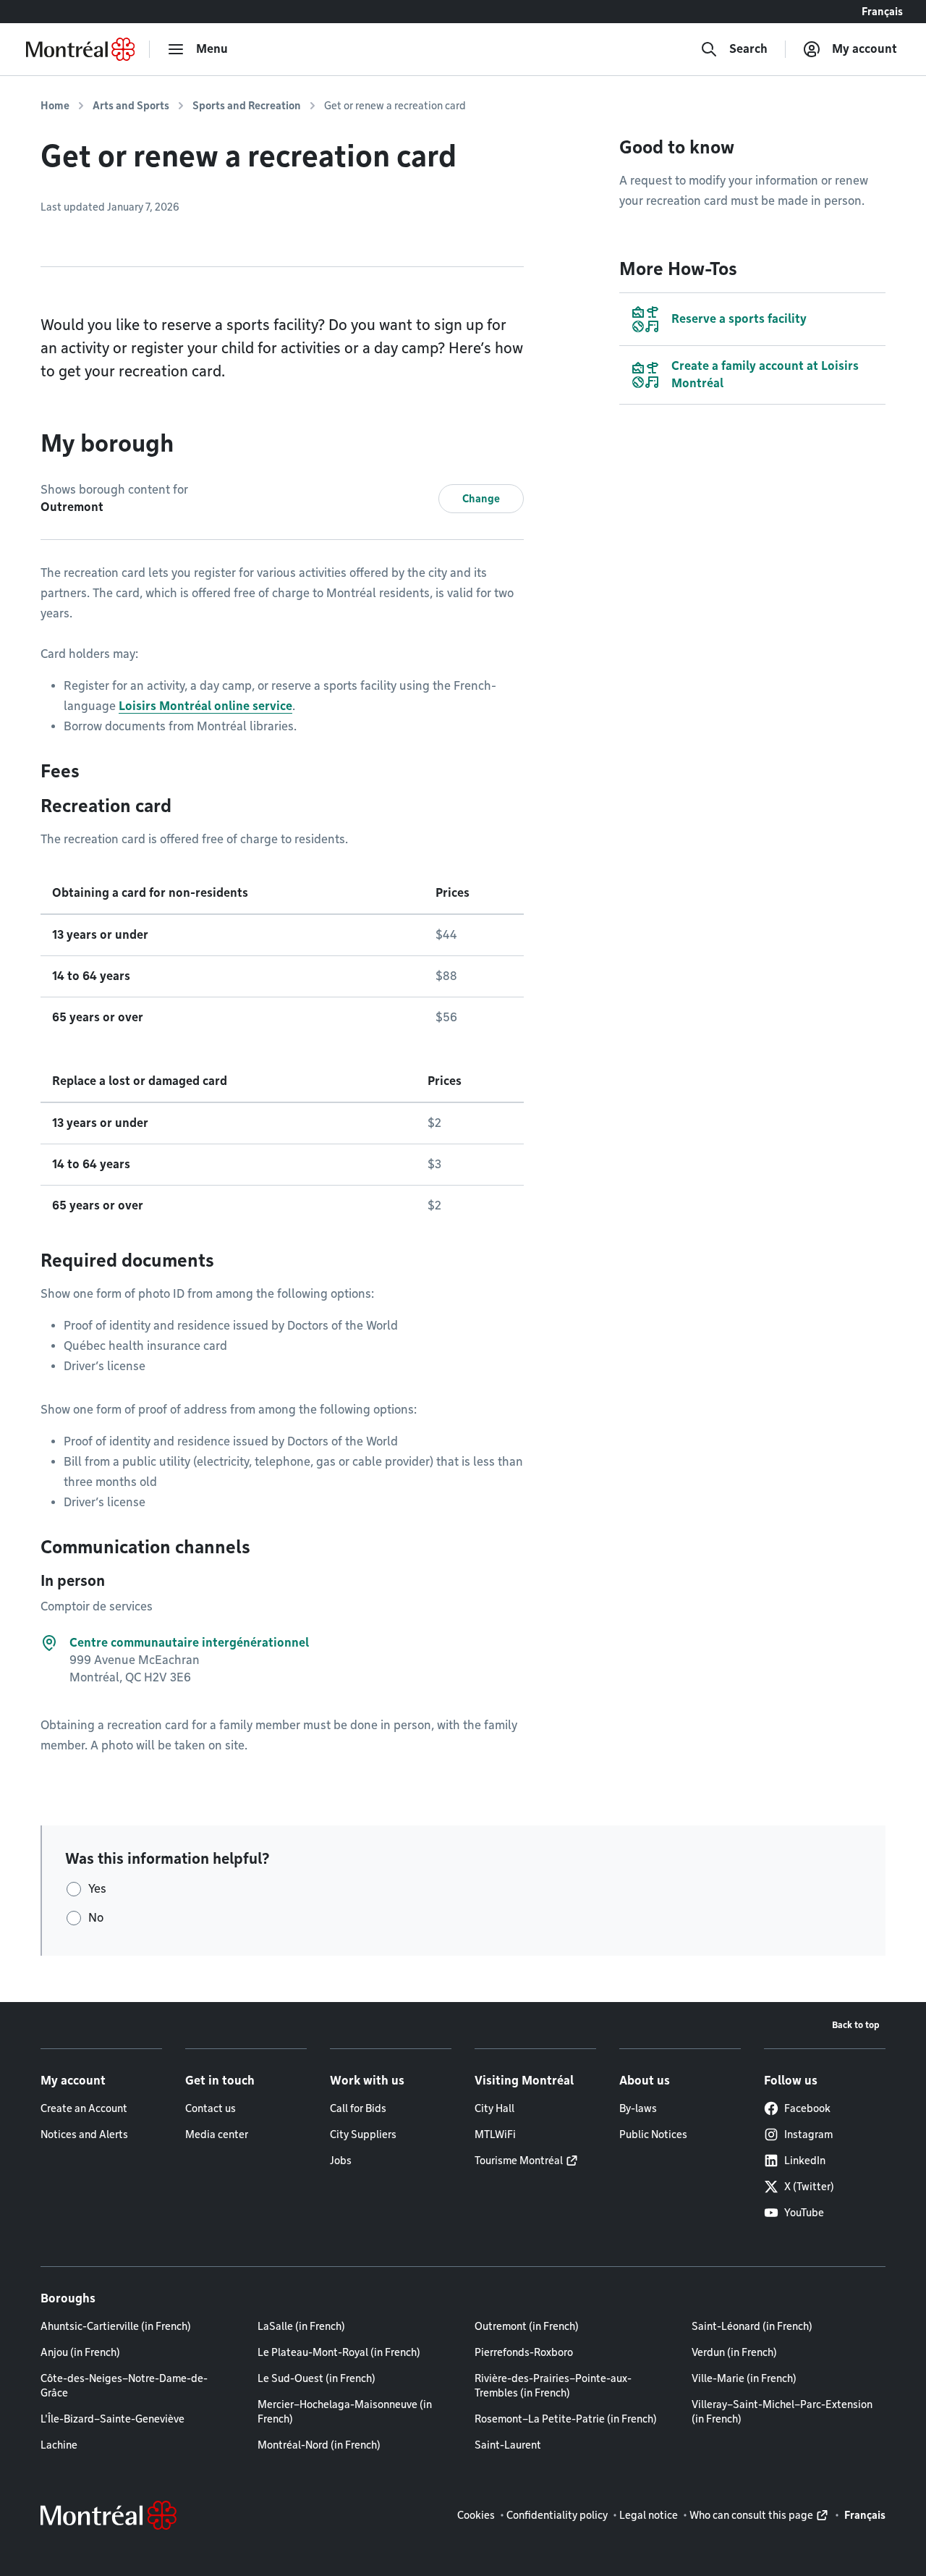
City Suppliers (363, 2134)
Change (481, 499)
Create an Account (84, 2108)
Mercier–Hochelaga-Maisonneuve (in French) (345, 2412)
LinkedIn (805, 2161)
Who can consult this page (751, 2515)
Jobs (341, 2161)
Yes (97, 1889)
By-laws (638, 2108)
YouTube (804, 2213)
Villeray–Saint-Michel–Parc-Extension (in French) (782, 2412)
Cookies (476, 2515)
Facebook (807, 2108)
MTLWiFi (495, 2134)
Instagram (808, 2134)
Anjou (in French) (80, 2352)
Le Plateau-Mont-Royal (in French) (339, 2352)
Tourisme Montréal (519, 2161)
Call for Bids (358, 2108)
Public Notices (653, 2134)
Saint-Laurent (508, 2445)
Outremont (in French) (527, 2326)
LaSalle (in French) (301, 2326)
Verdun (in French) (734, 2352)
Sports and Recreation (247, 106)
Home (55, 106)
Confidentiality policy (557, 2515)
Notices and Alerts (84, 2134)
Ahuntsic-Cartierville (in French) (116, 2326)
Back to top (856, 2025)
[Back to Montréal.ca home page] (80, 49)
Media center (217, 2134)
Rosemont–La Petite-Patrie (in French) (566, 2419)
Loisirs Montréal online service (205, 706)
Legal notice (649, 2515)
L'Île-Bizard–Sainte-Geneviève (112, 2419)
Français (882, 12)
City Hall (494, 2108)
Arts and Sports (131, 106)
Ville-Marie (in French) (744, 2378)
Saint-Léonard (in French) (752, 2326)
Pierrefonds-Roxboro (524, 2352)
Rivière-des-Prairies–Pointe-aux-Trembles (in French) (553, 2386)
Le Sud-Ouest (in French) (317, 2378)
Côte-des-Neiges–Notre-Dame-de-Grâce (124, 2386)
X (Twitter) (809, 2187)
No (96, 1918)
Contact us (211, 2108)
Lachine (59, 2445)
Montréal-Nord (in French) (319, 2445)
